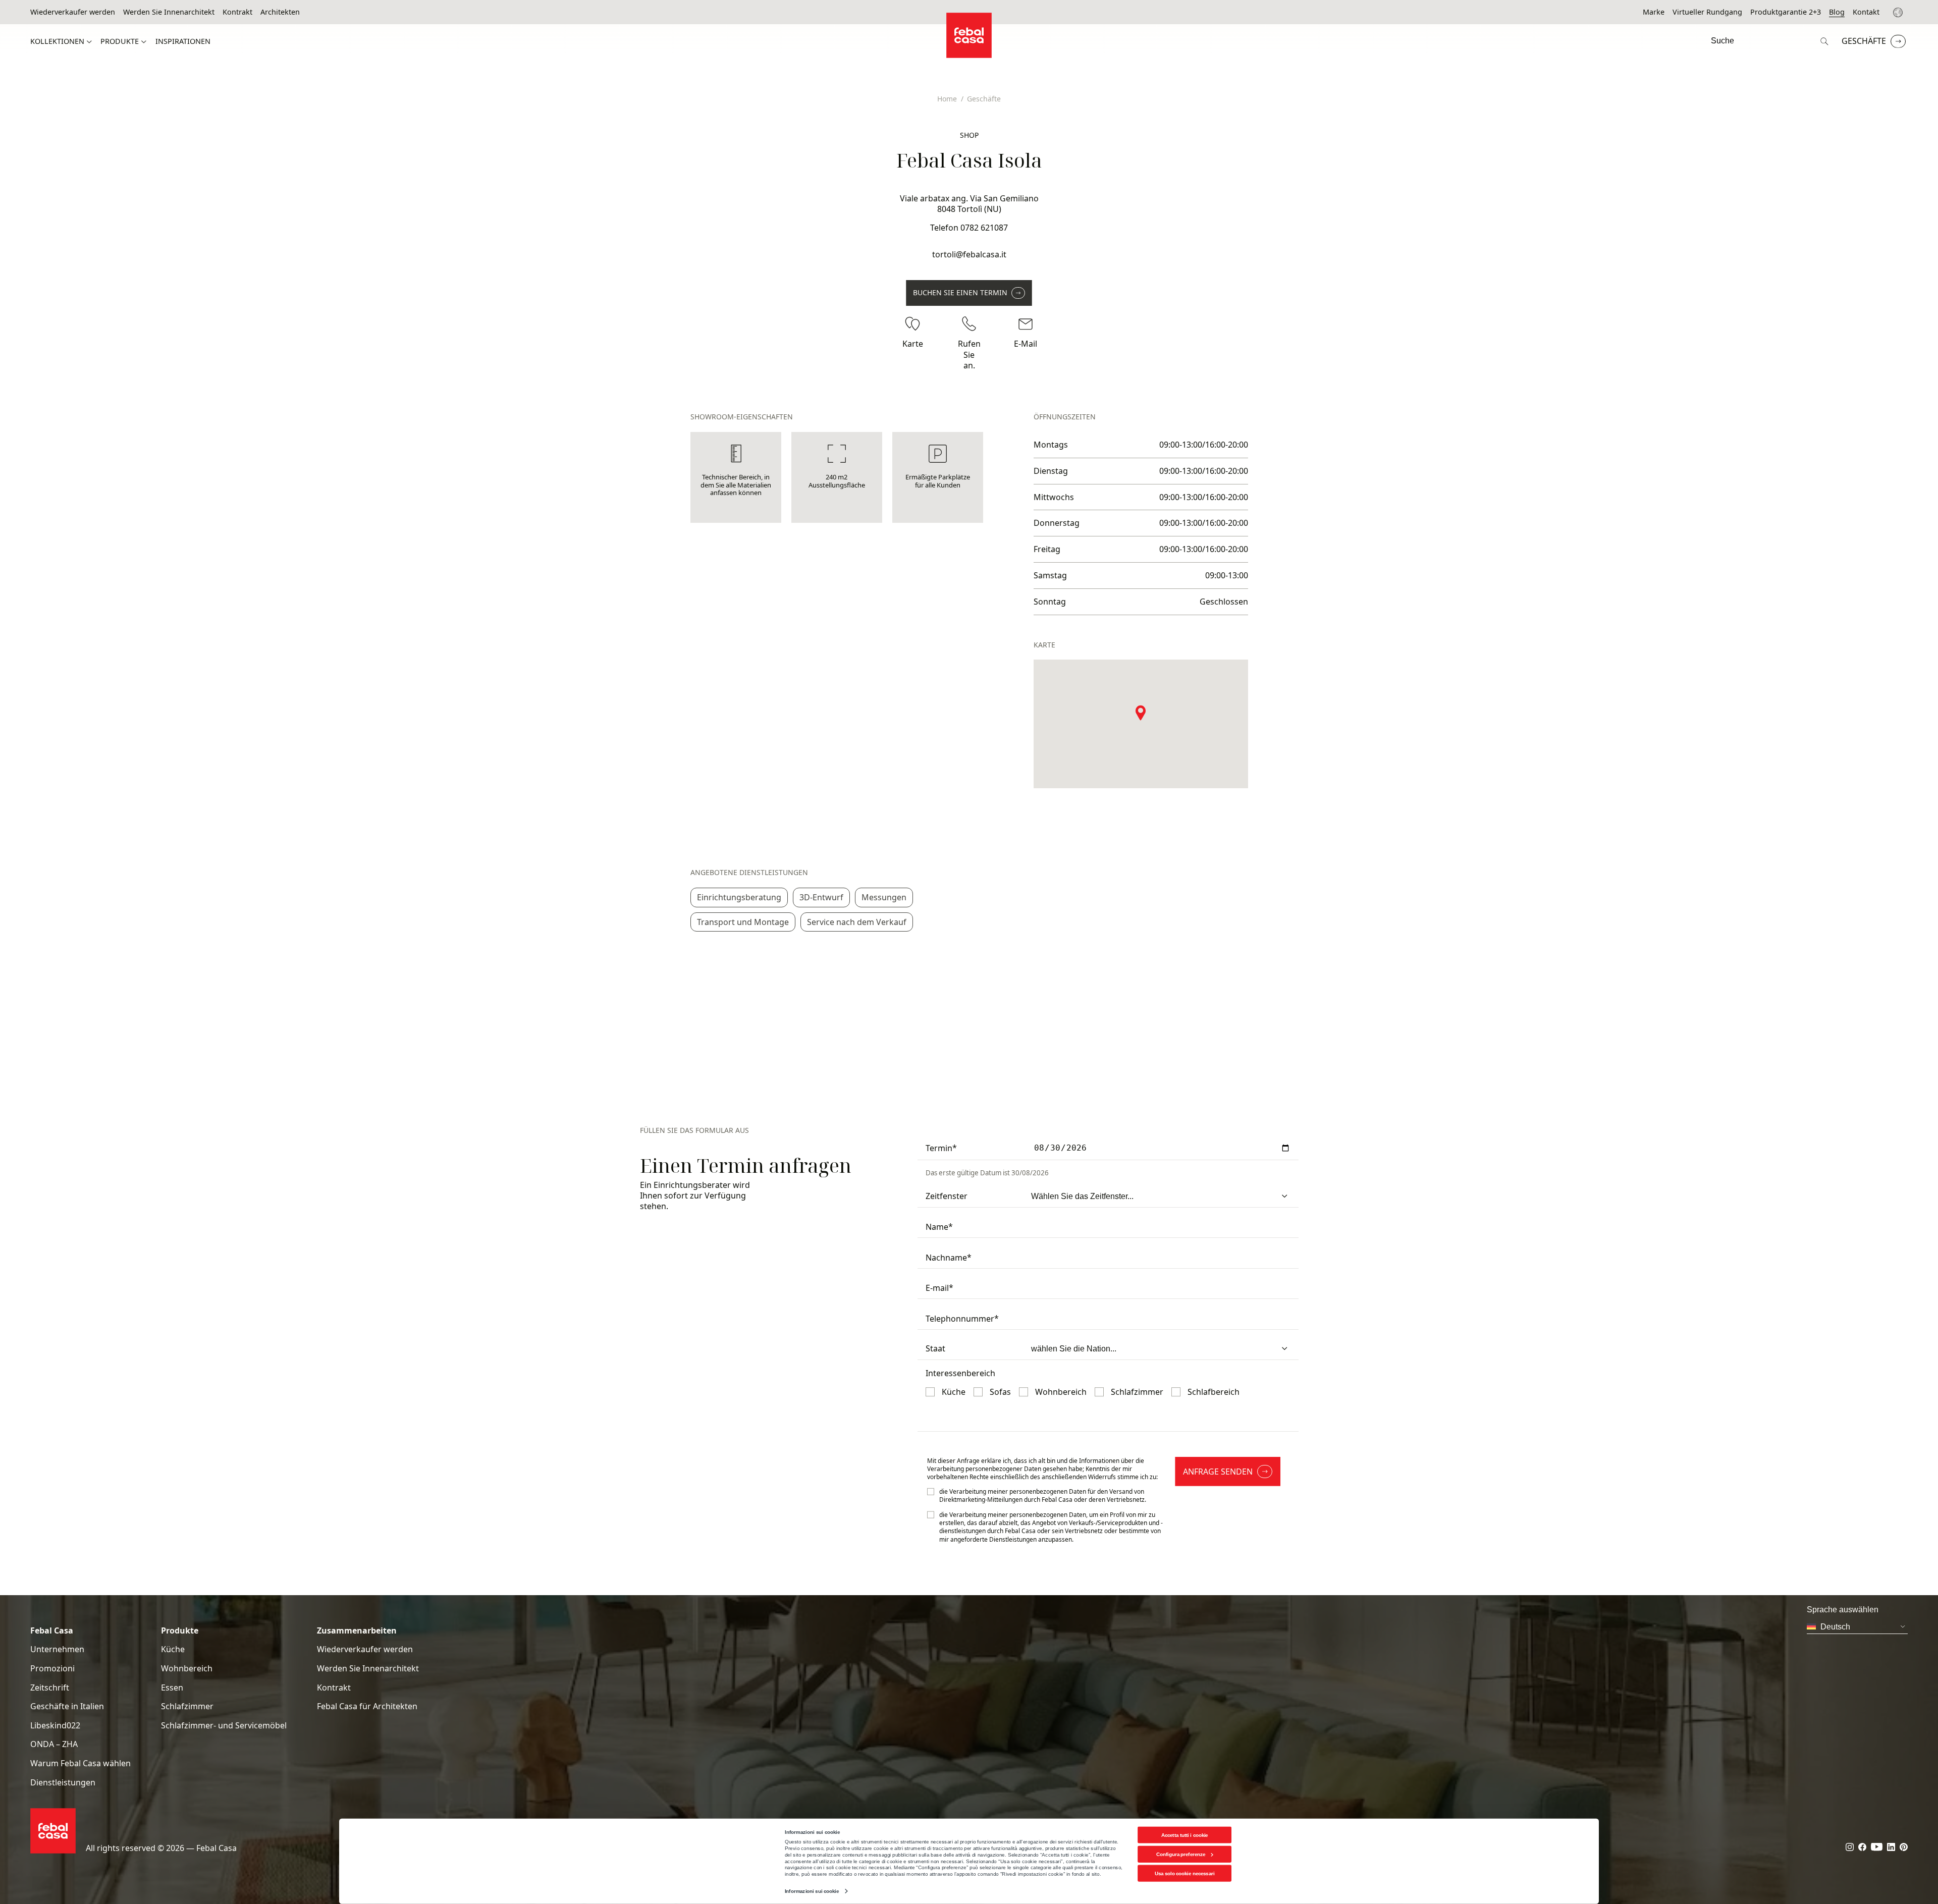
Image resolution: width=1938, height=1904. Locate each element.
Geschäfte (1864, 41)
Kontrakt (237, 12)
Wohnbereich (187, 1669)
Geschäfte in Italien (67, 1706)
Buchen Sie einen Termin (960, 292)
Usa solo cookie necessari (1185, 1873)
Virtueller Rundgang (1707, 12)
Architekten (280, 12)
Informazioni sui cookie (812, 1891)
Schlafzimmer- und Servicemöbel (224, 1726)
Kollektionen (57, 41)
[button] (1141, 713)
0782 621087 (984, 228)
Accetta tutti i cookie (1185, 1835)
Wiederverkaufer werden (73, 12)
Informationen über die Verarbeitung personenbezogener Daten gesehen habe (1036, 1465)
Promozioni (52, 1669)
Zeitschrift (50, 1688)
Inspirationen (183, 41)
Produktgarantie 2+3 (1786, 12)
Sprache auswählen (1899, 12)
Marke (1654, 12)
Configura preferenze (1181, 1854)
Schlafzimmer (187, 1706)
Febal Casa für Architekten (367, 1706)
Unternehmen (57, 1649)
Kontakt (1866, 12)
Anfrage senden (1218, 1472)
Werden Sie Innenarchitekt (169, 12)
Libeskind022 (55, 1726)
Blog (1837, 12)
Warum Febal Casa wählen (80, 1763)
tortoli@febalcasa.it (969, 254)
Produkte (120, 41)
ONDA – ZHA (54, 1744)
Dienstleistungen (63, 1783)
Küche (173, 1649)
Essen (172, 1688)
